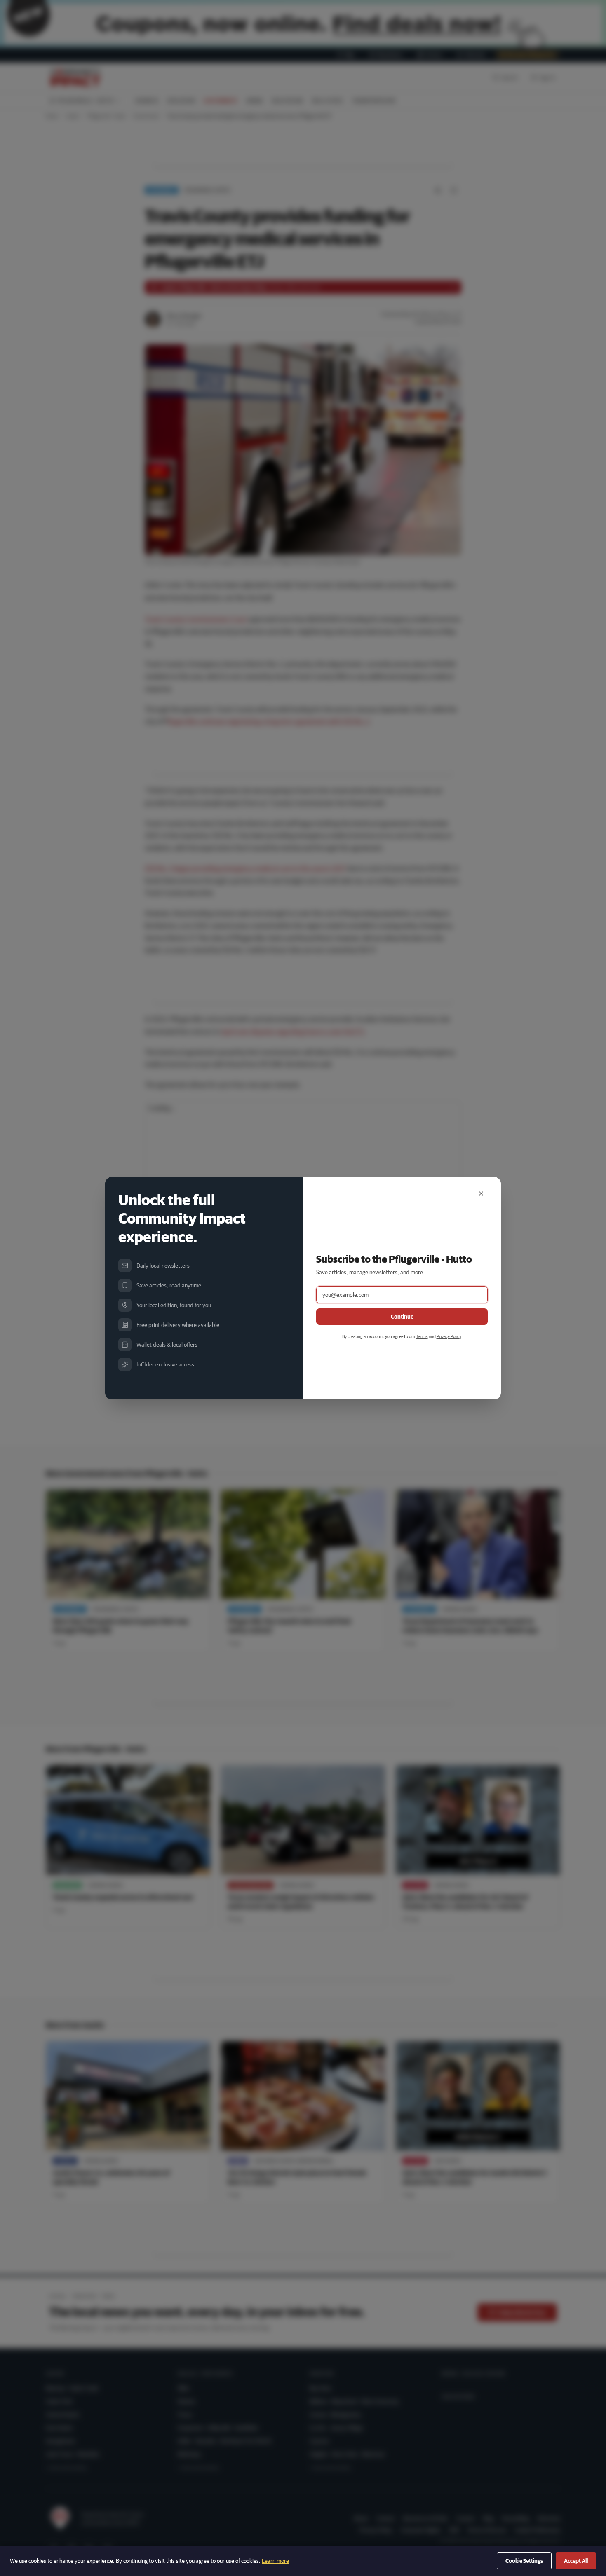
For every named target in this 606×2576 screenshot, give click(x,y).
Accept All (576, 2561)
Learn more (275, 2561)
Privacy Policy (449, 1336)
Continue (402, 1317)
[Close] (481, 1193)
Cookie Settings (524, 2561)
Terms (422, 1336)
